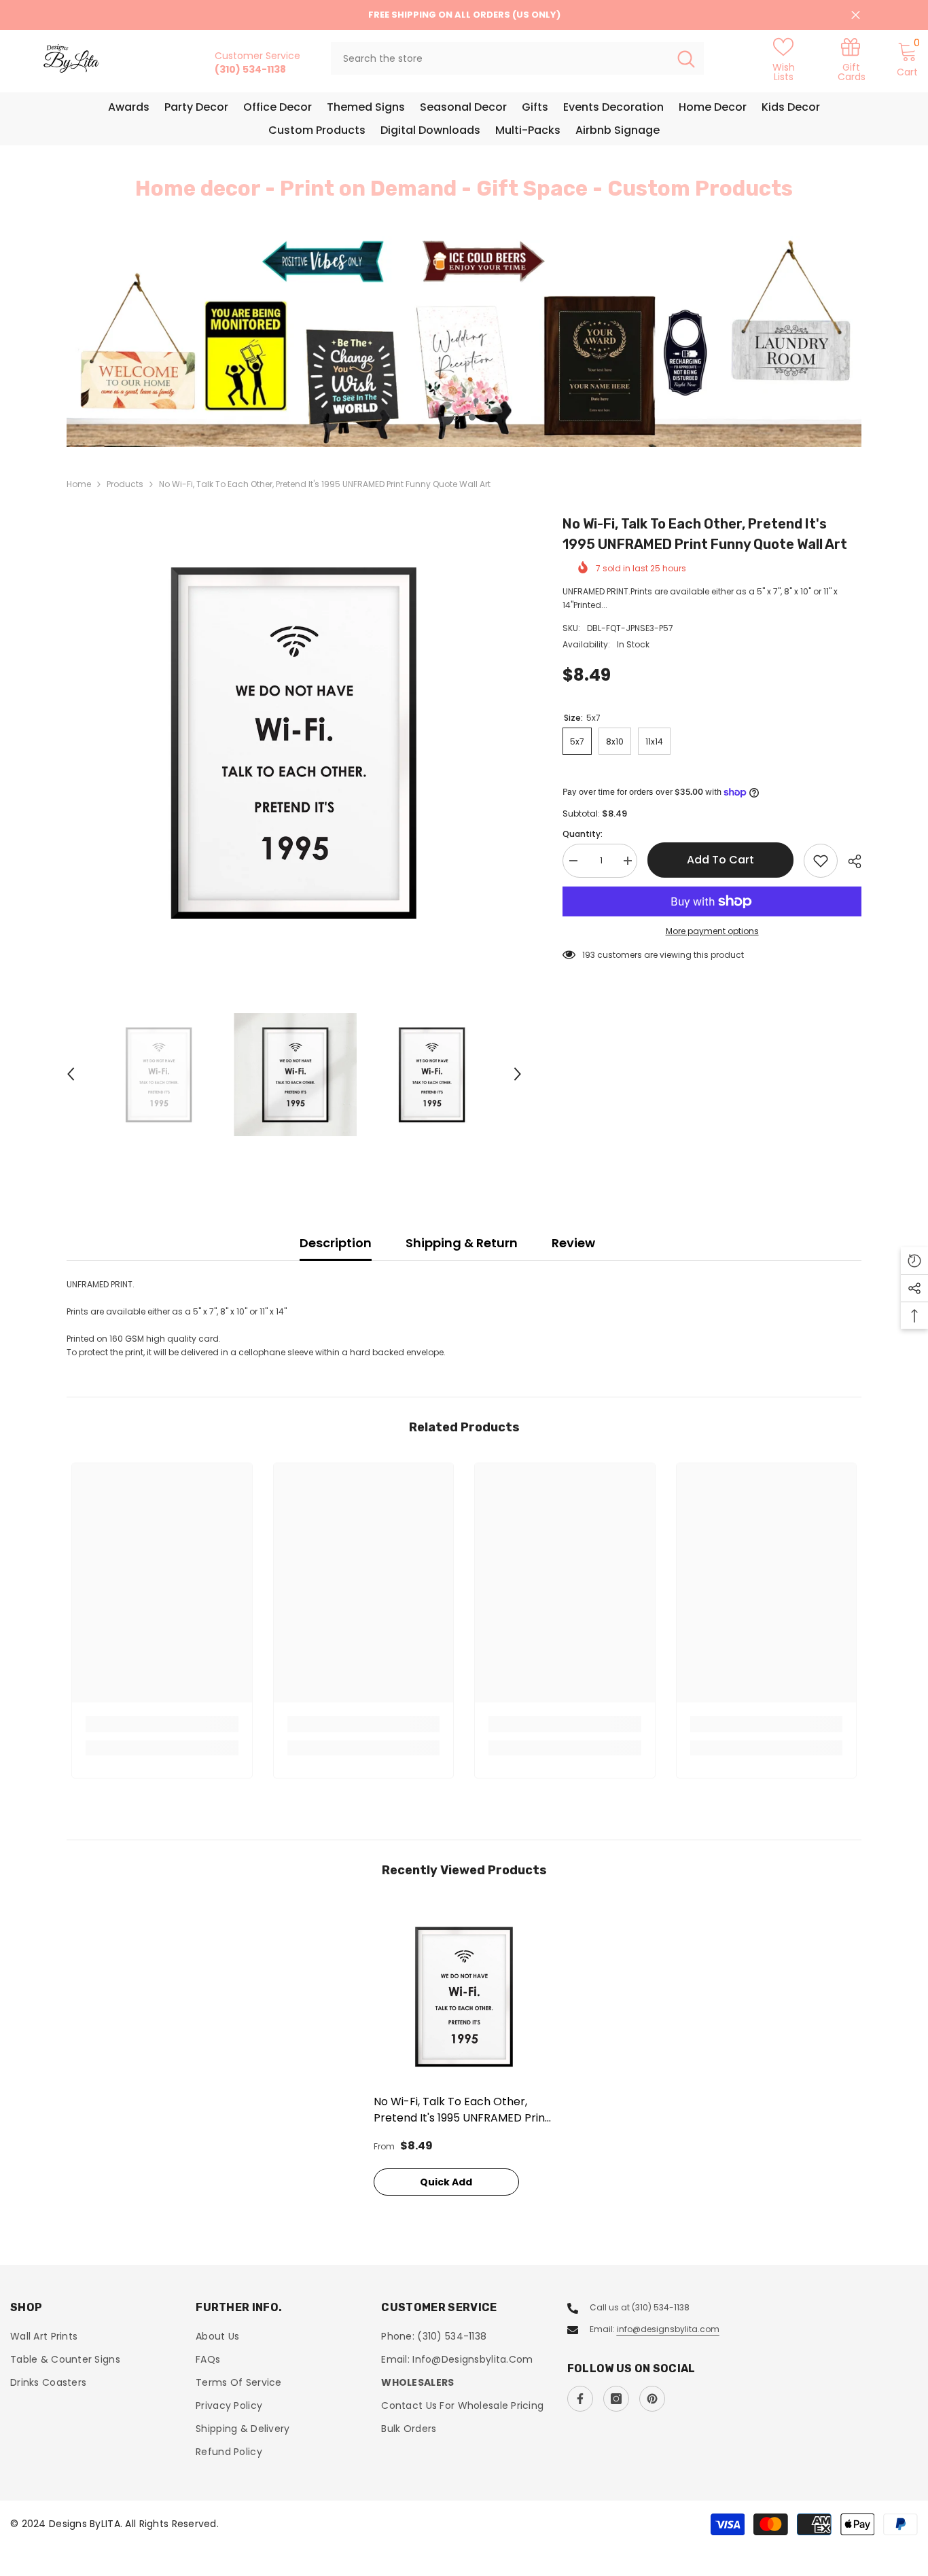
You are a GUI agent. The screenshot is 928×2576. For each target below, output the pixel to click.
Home (79, 484)
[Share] (850, 861)
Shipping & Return (462, 1243)
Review (573, 1243)
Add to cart (720, 860)
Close (856, 15)
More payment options (712, 931)
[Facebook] (580, 2399)
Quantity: (583, 834)
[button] (158, 342)
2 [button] (472, 417)
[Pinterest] (652, 2399)
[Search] (517, 58)
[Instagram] (616, 2399)
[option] (464, 341)
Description (336, 1243)
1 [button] (456, 417)
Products (125, 484)
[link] (851, 59)
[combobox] (500, 58)
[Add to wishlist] (821, 861)
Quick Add (446, 2182)
